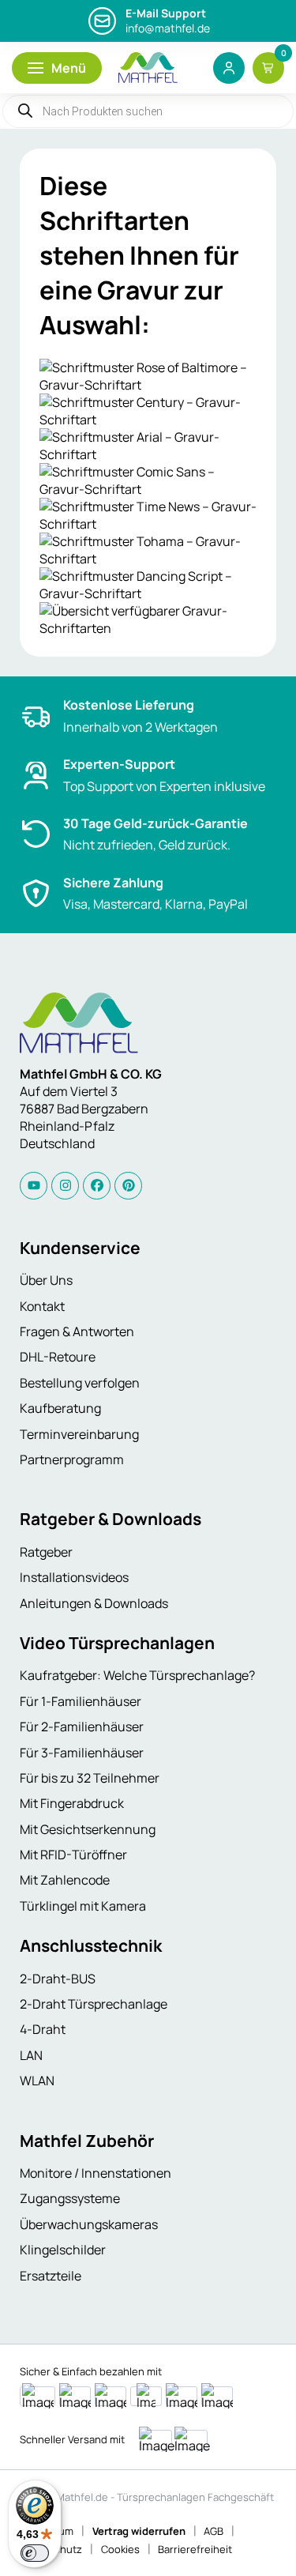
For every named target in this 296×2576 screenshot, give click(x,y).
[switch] (35, 2553)
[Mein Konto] (229, 68)
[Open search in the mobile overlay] (148, 111)
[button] (57, 68)
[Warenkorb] (268, 68)
